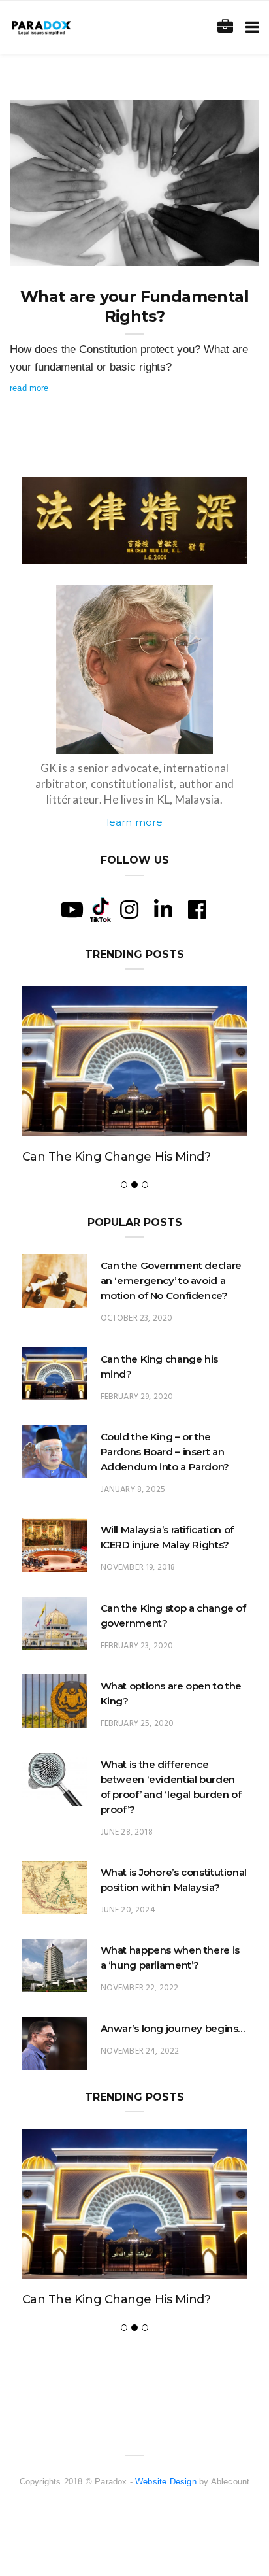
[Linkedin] (163, 909)
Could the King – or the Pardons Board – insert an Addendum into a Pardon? (165, 1452)
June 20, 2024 (128, 1910)
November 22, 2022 (140, 1988)
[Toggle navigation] (250, 27)
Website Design (166, 2482)
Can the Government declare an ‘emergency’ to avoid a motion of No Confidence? (171, 1280)
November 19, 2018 (138, 1568)
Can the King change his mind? (117, 1157)
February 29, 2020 (137, 1397)
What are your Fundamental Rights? (134, 306)
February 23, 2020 (137, 1646)
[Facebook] (197, 909)
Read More (29, 388)
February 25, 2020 (137, 1724)
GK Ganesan (61, 252)
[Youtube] (72, 909)
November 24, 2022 (140, 2051)
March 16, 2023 (214, 252)
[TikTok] (101, 908)
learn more (135, 822)
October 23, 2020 (137, 1318)
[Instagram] (129, 909)
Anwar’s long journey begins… (173, 2028)
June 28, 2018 (127, 1832)
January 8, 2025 (133, 1490)
